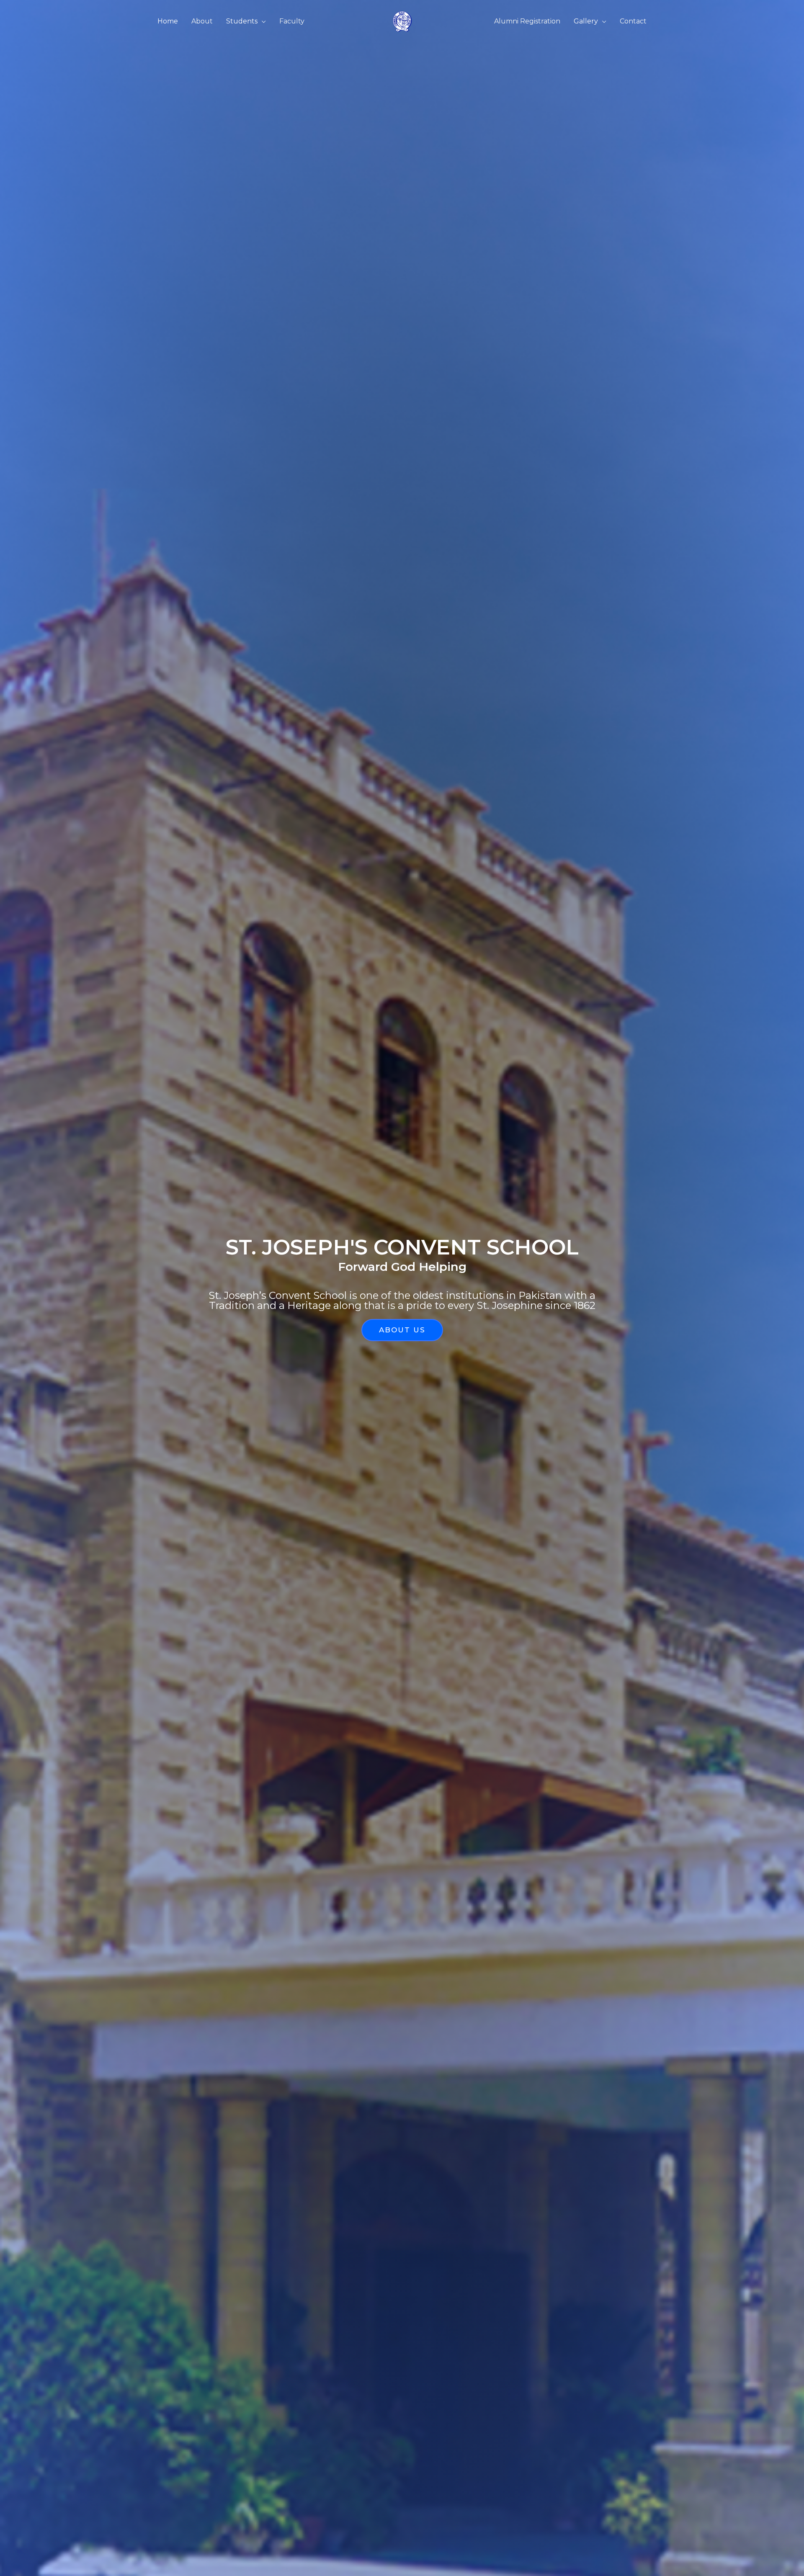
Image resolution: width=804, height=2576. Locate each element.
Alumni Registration (527, 21)
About (202, 21)
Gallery (586, 21)
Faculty (292, 21)
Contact (633, 21)
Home (168, 21)
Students (242, 21)
